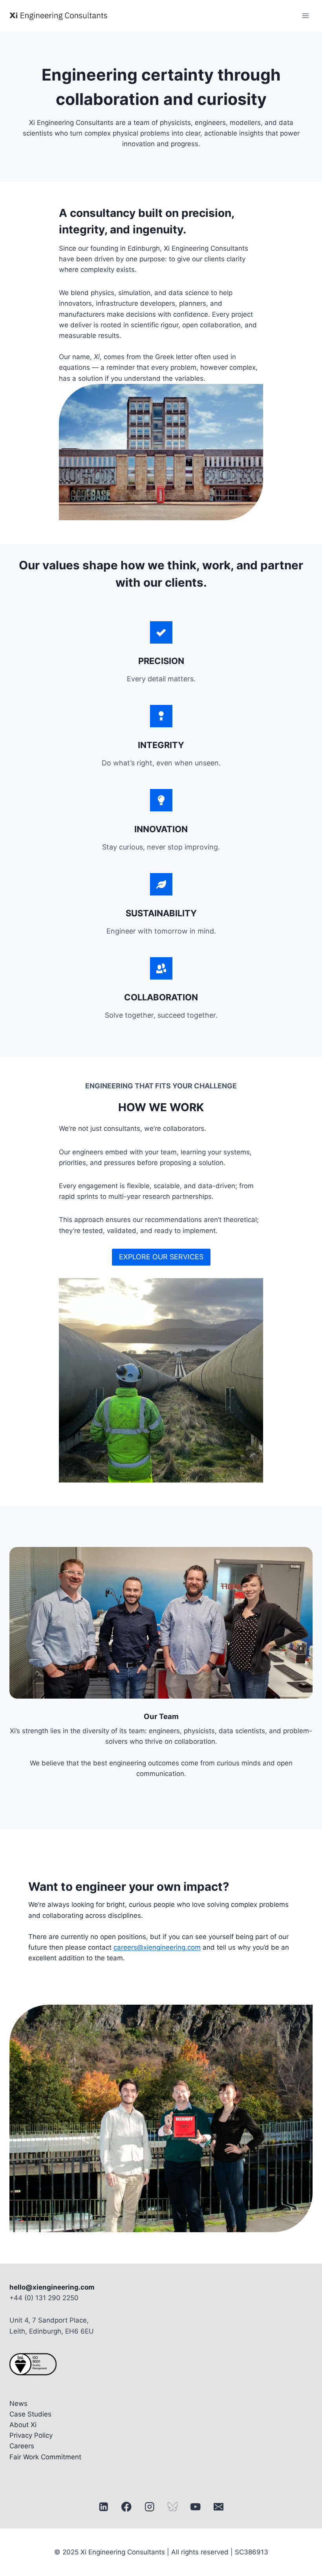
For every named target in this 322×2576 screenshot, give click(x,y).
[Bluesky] (173, 2507)
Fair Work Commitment (45, 2457)
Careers (22, 2446)
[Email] (219, 2507)
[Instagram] (149, 2507)
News (18, 2404)
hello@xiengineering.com (52, 2287)
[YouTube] (195, 2507)
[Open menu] (305, 16)
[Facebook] (127, 2507)
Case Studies (30, 2414)
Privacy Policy (31, 2435)
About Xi (23, 2425)
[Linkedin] (103, 2507)
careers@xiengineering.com (157, 1947)
